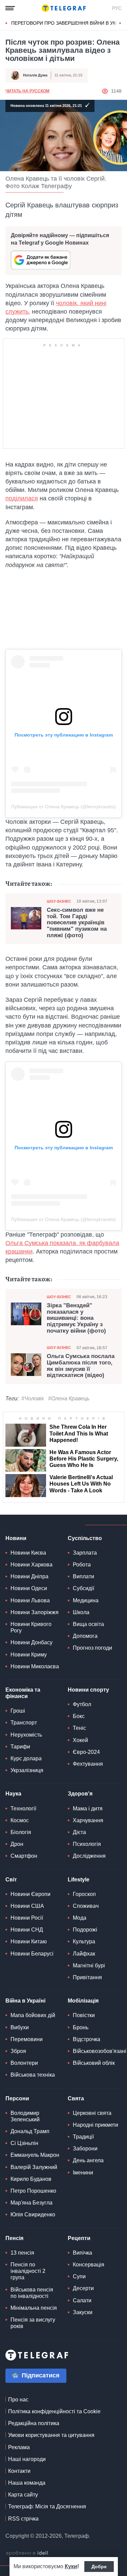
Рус (117, 8)
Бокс (79, 1716)
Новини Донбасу (31, 1642)
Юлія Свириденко (33, 2215)
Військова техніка (33, 2075)
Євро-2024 (86, 1752)
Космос (20, 1820)
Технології (23, 1809)
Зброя (18, 2051)
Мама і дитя (88, 1809)
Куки (71, 2566)
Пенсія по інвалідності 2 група (28, 2271)
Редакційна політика (34, 2423)
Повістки (84, 2015)
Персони (17, 2098)
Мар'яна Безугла (31, 2203)
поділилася (22, 498)
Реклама (19, 2447)
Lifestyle (79, 1880)
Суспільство (85, 1538)
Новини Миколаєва (35, 1666)
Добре (99, 2567)
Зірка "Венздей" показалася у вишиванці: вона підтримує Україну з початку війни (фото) (76, 1318)
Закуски (83, 2312)
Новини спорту (88, 1690)
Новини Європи (30, 1894)
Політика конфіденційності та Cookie (54, 2411)
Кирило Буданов (31, 2179)
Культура (84, 1941)
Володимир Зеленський (25, 2116)
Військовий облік (94, 2063)
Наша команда (27, 2483)
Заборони (85, 2149)
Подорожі (85, 1930)
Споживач (86, 1906)
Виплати (83, 1576)
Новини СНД (27, 1930)
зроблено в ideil (27, 2553)
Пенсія (14, 2238)
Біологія (21, 1832)
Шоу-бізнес (59, 1297)
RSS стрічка (23, 2519)
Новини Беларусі (32, 1954)
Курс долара (26, 1758)
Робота (82, 1565)
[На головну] (64, 8)
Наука (13, 1794)
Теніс (79, 1728)
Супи (79, 2276)
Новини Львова (30, 1600)
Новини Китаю (29, 1941)
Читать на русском (27, 91)
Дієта (79, 1832)
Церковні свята (92, 2113)
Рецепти (79, 2238)
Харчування (88, 1820)
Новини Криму (29, 1655)
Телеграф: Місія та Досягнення (47, 2506)
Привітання (87, 1977)
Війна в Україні (25, 2001)
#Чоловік (33, 1398)
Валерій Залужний (34, 2167)
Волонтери (24, 2063)
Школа (81, 1612)
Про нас (18, 2400)
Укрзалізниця (27, 1770)
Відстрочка (87, 2039)
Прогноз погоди (92, 1648)
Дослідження (89, 1856)
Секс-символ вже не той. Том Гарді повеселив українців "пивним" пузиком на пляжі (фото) (77, 923)
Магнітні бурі (89, 1965)
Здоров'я (80, 1794)
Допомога (85, 1636)
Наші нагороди (27, 2459)
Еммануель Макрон (35, 2155)
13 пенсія (22, 2253)
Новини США (27, 1906)
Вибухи (20, 2027)
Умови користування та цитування (51, 2435)
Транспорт (24, 1723)
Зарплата (85, 1553)
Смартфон (24, 1856)
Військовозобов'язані (100, 2051)
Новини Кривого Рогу (31, 1627)
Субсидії (83, 1588)
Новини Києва (28, 1553)
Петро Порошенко (33, 2191)
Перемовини (27, 2039)
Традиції (83, 2137)
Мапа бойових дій (33, 2015)
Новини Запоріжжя (35, 1612)
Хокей (80, 1740)
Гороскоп (84, 1894)
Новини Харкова (31, 1565)
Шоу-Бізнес (59, 901)
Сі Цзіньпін (24, 2143)
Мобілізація (83, 2001)
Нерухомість (26, 1735)
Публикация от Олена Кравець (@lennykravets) (63, 807)
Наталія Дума (35, 75)
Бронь (81, 2027)
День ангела (88, 2160)
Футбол (82, 1704)
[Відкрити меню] (10, 8)
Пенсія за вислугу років (33, 2323)
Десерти (83, 2288)
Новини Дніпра (29, 1576)
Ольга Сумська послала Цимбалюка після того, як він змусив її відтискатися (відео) (81, 1366)
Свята (76, 2098)
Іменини (83, 2173)
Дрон (17, 1844)
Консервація (89, 2265)
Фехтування (88, 1764)
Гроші (18, 1711)
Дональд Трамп (30, 2131)
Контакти (19, 2471)
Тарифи (20, 1747)
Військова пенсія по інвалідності (32, 2293)
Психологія (87, 1844)
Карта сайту (23, 2495)
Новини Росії (27, 1918)
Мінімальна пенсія (34, 2308)
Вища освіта (88, 1624)
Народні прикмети (96, 2125)
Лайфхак (84, 1954)
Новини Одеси (29, 1588)
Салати (82, 2300)
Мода (80, 1918)
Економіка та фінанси (23, 1693)
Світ (11, 1880)
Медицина (86, 1600)
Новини (16, 1538)
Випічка (82, 2253)
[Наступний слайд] (120, 23)
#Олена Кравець (69, 1398)
